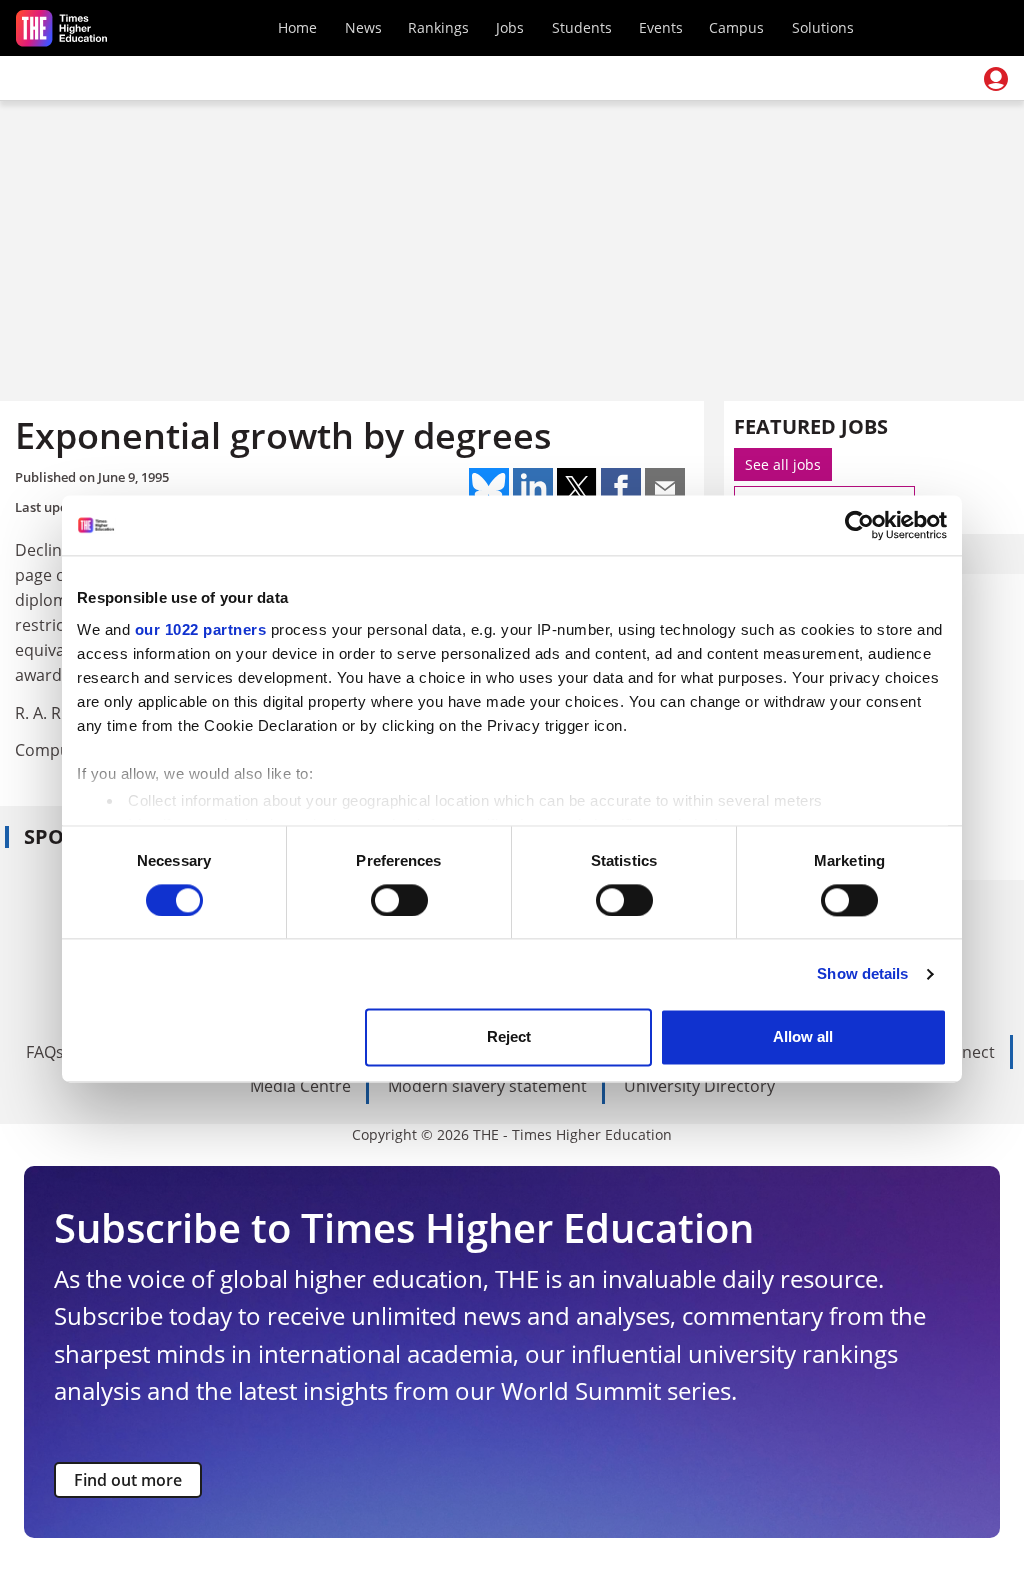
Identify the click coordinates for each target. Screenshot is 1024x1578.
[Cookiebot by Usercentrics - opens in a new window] (859, 525)
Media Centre (300, 1086)
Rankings (438, 27)
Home (297, 27)
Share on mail (665, 488)
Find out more (128, 1480)
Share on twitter (577, 488)
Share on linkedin (533, 488)
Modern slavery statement (487, 1086)
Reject (509, 1037)
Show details (862, 973)
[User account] (996, 79)
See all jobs (783, 464)
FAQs (45, 1052)
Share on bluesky (489, 488)
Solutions (823, 27)
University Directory (699, 1086)
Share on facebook (621, 488)
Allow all (803, 1037)
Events (661, 27)
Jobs (510, 27)
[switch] (399, 900)
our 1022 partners (201, 629)
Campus (736, 27)
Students (582, 27)
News (363, 27)
